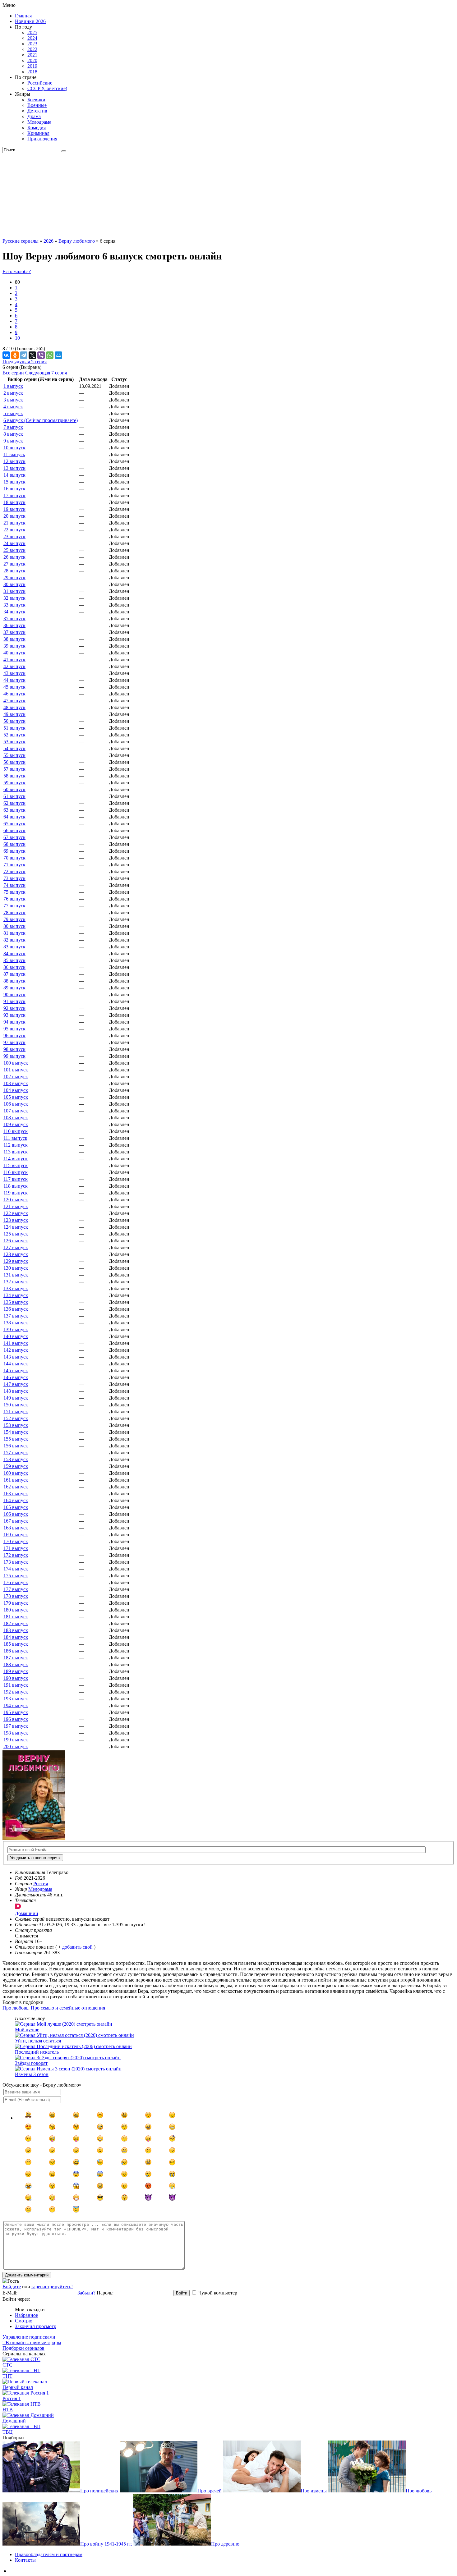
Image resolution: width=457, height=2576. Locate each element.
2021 (32, 55)
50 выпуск (14, 721)
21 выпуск (14, 523)
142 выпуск (16, 1350)
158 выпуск (16, 1459)
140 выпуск (16, 1336)
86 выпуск (14, 967)
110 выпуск (16, 1131)
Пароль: (105, 2293)
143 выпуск (16, 1357)
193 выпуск (16, 1699)
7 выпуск (13, 427)
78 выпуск (14, 912)
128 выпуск (16, 1254)
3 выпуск (13, 400)
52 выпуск (14, 735)
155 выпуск (16, 1439)
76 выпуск (14, 899)
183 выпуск (16, 1630)
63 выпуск (14, 810)
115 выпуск (16, 1165)
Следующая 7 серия (46, 373)
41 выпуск (14, 660)
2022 (32, 49)
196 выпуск (16, 1719)
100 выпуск (16, 1063)
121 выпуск (16, 1206)
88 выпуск (14, 981)
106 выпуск (16, 1104)
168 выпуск (16, 1528)
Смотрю (24, 2321)
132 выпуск (16, 1282)
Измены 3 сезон (32, 2074)
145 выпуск (16, 1371)
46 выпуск (14, 694)
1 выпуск (13, 386)
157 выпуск (16, 1453)
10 (17, 338)
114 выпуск (16, 1159)
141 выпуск (16, 1343)
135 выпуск (16, 1302)
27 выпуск (14, 564)
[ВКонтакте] (6, 355)
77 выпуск (14, 906)
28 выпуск (14, 571)
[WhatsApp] (50, 355)
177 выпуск (16, 1589)
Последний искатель (37, 2052)
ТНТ (7, 2376)
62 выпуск (14, 803)
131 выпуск (16, 1275)
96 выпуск (14, 1036)
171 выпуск (16, 1548)
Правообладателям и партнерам (49, 2554)
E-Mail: (10, 2293)
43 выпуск (14, 673)
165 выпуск (16, 1507)
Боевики (36, 100)
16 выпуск (14, 489)
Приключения (42, 139)
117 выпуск (16, 1179)
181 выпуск (16, 1617)
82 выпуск (14, 940)
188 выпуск (16, 1664)
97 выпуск (14, 1042)
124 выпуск (16, 1227)
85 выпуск (14, 960)
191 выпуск (16, 1685)
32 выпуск (14, 598)
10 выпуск (14, 448)
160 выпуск (16, 1473)
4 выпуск (13, 407)
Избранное (26, 2315)
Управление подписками (29, 2337)
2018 (32, 72)
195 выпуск (16, 1712)
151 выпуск (16, 1412)
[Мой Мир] (58, 355)
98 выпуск (14, 1049)
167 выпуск (16, 1521)
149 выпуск (16, 1398)
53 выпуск (14, 742)
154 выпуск (16, 1432)
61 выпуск (14, 796)
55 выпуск (14, 755)
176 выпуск (16, 1582)
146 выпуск (16, 1377)
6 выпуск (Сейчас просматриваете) (41, 420)
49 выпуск (14, 714)
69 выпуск (14, 851)
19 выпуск (14, 509)
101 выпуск (16, 1070)
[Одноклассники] (15, 355)
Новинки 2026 (30, 21)
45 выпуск (14, 687)
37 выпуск (14, 632)
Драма (34, 116)
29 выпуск (14, 578)
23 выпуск (14, 536)
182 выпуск (16, 1623)
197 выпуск (16, 1726)
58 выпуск (14, 776)
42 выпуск (14, 666)
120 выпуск (16, 1200)
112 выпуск (16, 1145)
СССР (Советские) (47, 88)
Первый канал (18, 2387)
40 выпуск (14, 653)
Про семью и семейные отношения (68, 2008)
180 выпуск (16, 1610)
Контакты (25, 2560)
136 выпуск (16, 1309)
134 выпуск (16, 1295)
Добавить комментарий (27, 2275)
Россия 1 (12, 2398)
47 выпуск (14, 701)
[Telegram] (24, 355)
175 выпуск (16, 1576)
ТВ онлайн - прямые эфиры (32, 2342)
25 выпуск (14, 550)
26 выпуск (14, 557)
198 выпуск (16, 1733)
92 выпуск (14, 1008)
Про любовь (15, 2008)
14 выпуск (14, 475)
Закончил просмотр (36, 2326)
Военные (37, 105)
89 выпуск (14, 988)
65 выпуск (14, 824)
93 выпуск (14, 1015)
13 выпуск (14, 468)
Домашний (14, 2421)
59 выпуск (14, 783)
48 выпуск (14, 707)
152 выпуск (16, 1418)
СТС (7, 2365)
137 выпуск (16, 1316)
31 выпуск (14, 591)
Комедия (37, 128)
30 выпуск (14, 584)
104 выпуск (16, 1090)
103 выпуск (16, 1083)
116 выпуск (16, 1172)
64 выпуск (14, 817)
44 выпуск (14, 680)
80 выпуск (14, 926)
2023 (32, 44)
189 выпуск (16, 1671)
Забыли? (86, 2293)
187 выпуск (16, 1658)
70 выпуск (14, 858)
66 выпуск (14, 830)
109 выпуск (16, 1124)
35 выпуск (14, 619)
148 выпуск (16, 1391)
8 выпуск (13, 434)
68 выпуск (14, 844)
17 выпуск (14, 495)
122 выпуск (16, 1213)
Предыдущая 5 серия (25, 362)
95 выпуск (14, 1029)
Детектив (37, 111)
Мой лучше (27, 2030)
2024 (32, 38)
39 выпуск (14, 646)
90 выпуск (14, 995)
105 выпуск (16, 1097)
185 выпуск (16, 1644)
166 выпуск (16, 1514)
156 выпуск (16, 1446)
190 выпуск (16, 1678)
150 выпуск (16, 1405)
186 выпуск (16, 1651)
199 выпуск (16, 1740)
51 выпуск (14, 728)
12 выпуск (14, 461)
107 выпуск (16, 1111)
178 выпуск (16, 1596)
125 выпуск (16, 1234)
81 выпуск (14, 933)
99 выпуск (14, 1056)
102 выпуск (16, 1077)
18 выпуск (14, 502)
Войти (182, 2293)
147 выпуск (16, 1384)
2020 (32, 60)
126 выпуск (16, 1241)
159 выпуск (16, 1466)
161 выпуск (16, 1480)
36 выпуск (14, 625)
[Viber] (41, 355)
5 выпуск (13, 413)
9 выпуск (13, 441)
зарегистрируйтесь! (52, 2287)
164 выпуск (16, 1500)
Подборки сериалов (23, 2348)
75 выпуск (14, 892)
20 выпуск (14, 516)
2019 (32, 66)
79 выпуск (14, 919)
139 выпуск (16, 1329)
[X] (32, 355)
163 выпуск (16, 1494)
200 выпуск (16, 1746)
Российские (40, 83)
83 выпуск (14, 947)
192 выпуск (16, 1692)
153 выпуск (16, 1425)
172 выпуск (16, 1555)
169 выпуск (16, 1535)
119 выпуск (16, 1193)
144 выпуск (16, 1364)
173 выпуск (16, 1562)
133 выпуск (16, 1288)
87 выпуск (14, 974)
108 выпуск (16, 1118)
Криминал (38, 133)
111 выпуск (15, 1138)
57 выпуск (14, 769)
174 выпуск (16, 1569)
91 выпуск (14, 1001)
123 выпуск (16, 1220)
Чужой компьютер (218, 2293)
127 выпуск (16, 1247)
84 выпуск (14, 953)
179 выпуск (16, 1603)
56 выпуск (14, 762)
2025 (32, 32)
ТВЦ (8, 2432)
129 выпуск (16, 1261)
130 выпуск (16, 1268)
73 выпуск (14, 878)
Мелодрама (39, 122)
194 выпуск (16, 1705)
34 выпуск (14, 612)
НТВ (8, 2410)
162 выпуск (16, 1487)
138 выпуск (16, 1323)
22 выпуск (14, 530)
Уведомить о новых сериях (35, 1858)
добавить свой (77, 1947)
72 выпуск (14, 871)
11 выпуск (14, 454)
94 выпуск (14, 1022)
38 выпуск (14, 639)
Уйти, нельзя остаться (38, 2041)
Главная (23, 16)
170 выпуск (16, 1541)
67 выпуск (14, 837)
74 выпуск (14, 885)
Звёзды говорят (31, 2063)
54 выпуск (14, 748)
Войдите (12, 2287)
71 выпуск (14, 865)
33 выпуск (14, 605)
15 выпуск (14, 482)
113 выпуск (16, 1152)
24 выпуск (14, 543)
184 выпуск (16, 1637)
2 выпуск (13, 393)
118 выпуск (16, 1186)
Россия (41, 1884)
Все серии (13, 373)
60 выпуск (14, 789)
